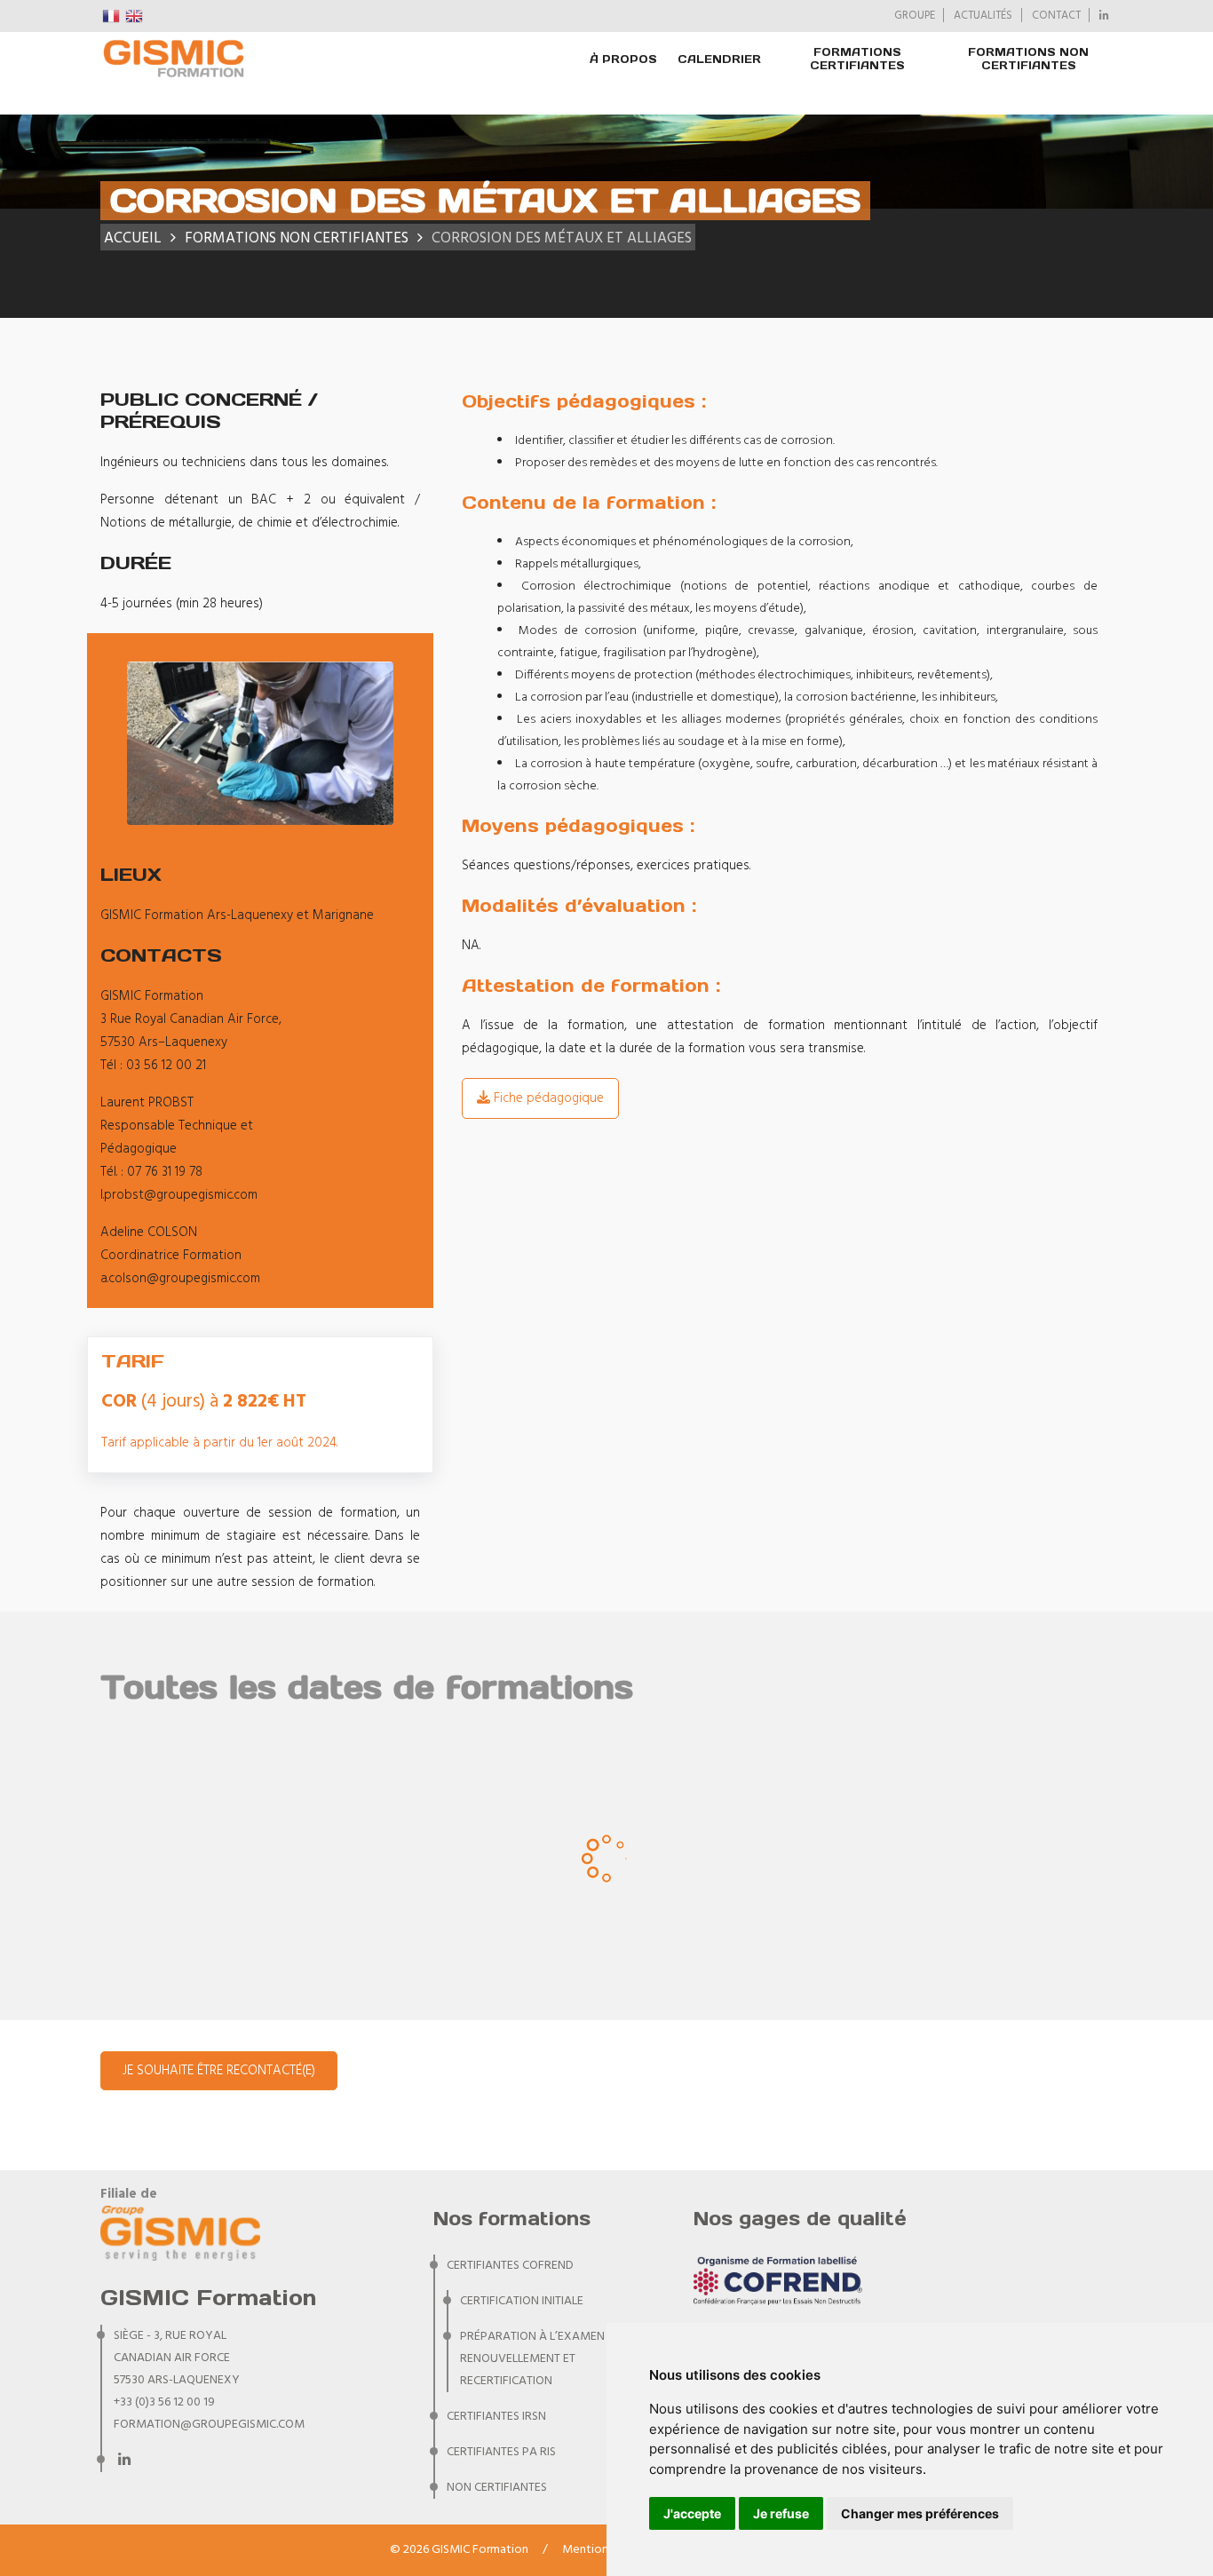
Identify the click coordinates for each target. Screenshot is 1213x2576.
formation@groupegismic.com (209, 2425)
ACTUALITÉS (983, 16)
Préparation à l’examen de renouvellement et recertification (541, 2359)
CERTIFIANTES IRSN (496, 2417)
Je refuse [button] (781, 2513)
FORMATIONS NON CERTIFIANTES (1028, 59)
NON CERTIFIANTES (497, 2488)
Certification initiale (522, 2301)
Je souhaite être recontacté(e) (219, 2071)
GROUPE (915, 16)
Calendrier (719, 59)
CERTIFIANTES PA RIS (501, 2452)
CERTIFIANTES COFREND (510, 2266)
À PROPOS (623, 59)
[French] (112, 16)
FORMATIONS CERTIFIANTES (857, 59)
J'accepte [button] (692, 2513)
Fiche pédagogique (547, 1098)
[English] (135, 16)
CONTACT (1056, 16)
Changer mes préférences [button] (920, 2513)
